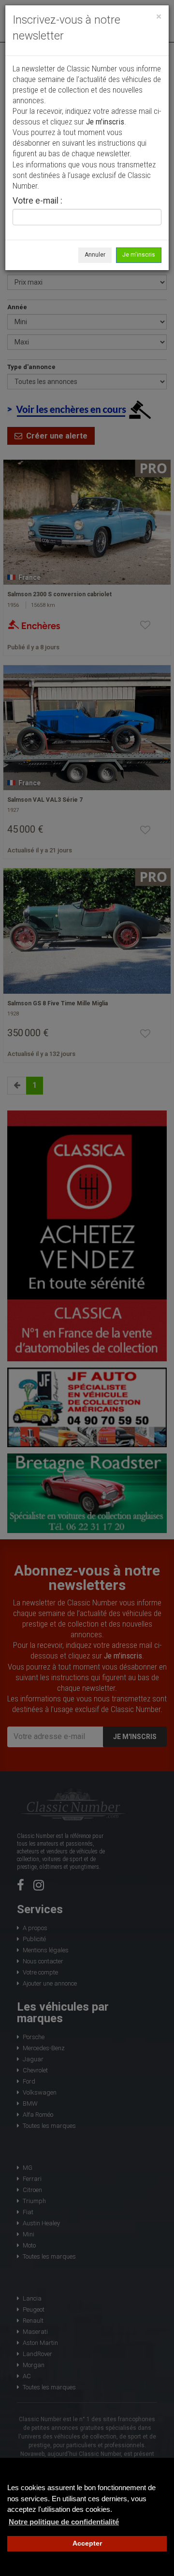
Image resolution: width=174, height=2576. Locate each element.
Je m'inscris (139, 255)
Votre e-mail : (37, 201)
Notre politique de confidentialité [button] (64, 2522)
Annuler (95, 255)
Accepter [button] (87, 2543)
